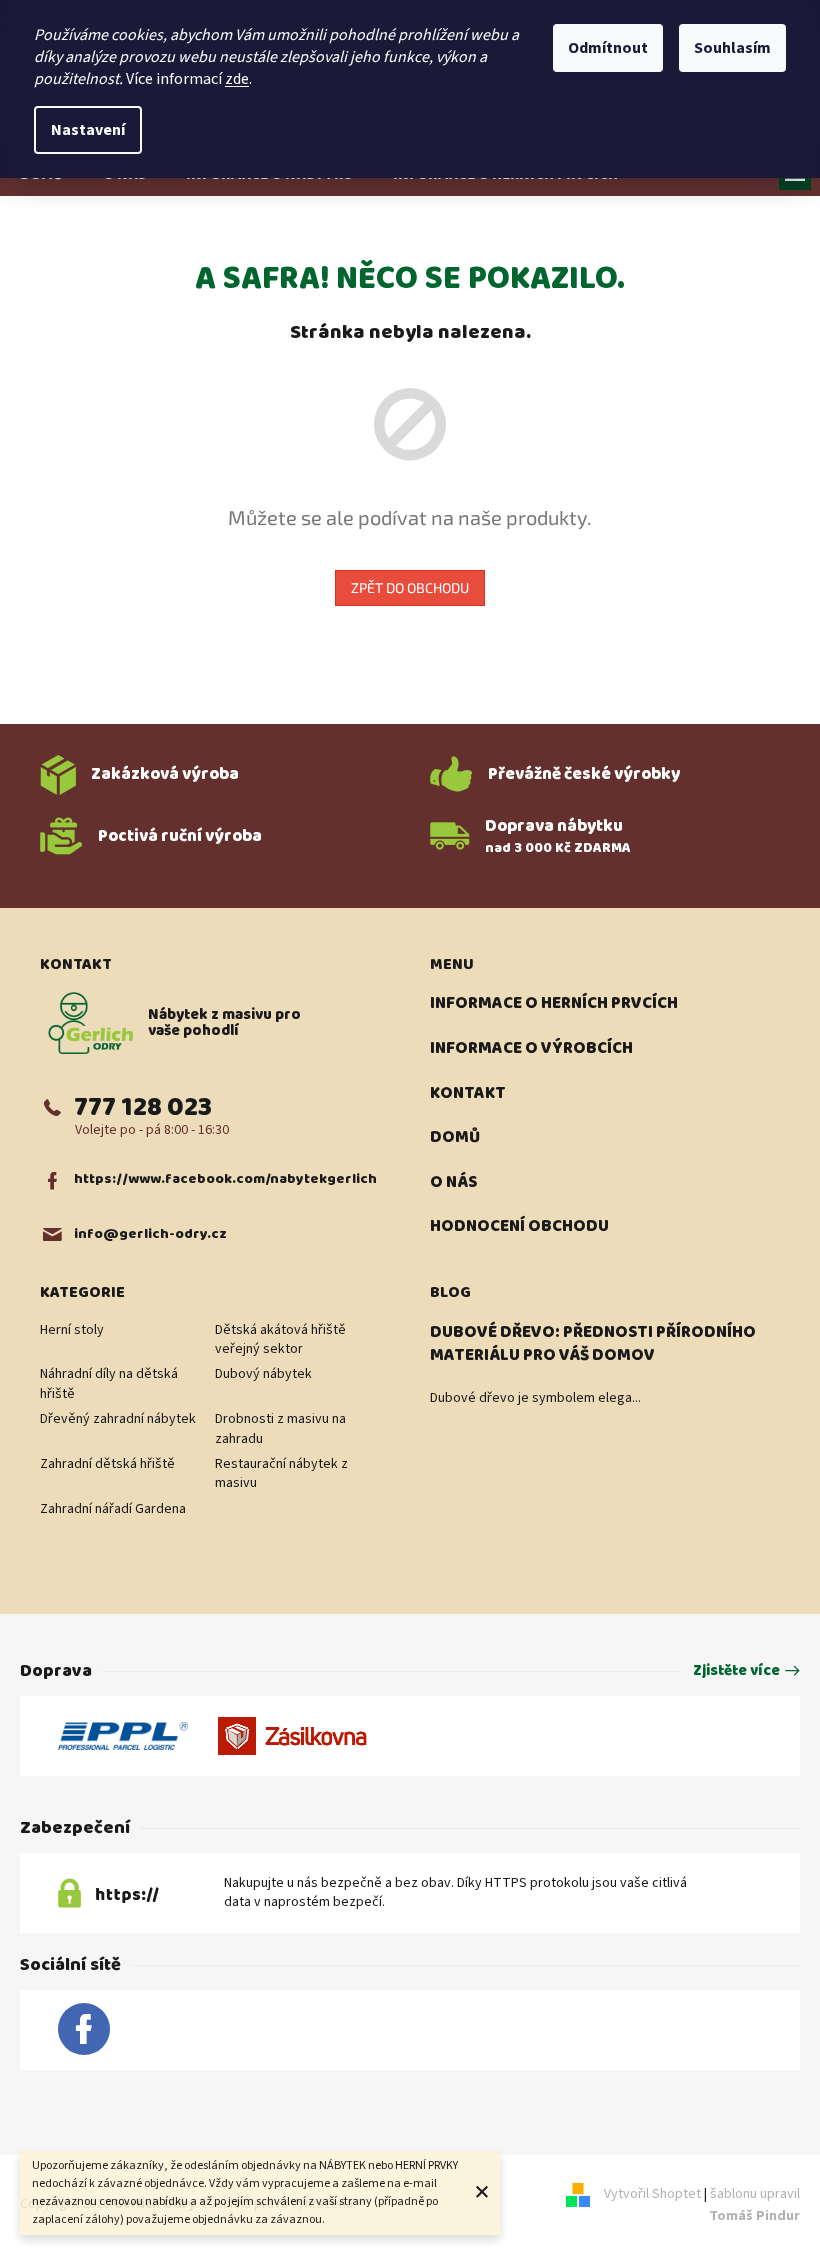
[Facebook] (84, 2030)
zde (237, 79)
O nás (453, 1183)
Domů (455, 1138)
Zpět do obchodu (410, 587)
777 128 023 (143, 1107)
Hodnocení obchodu (519, 1227)
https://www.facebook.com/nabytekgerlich (225, 1179)
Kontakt (468, 1094)
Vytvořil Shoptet (652, 2195)
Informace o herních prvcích (554, 1004)
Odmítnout (608, 48)
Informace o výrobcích (531, 1049)
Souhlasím (732, 48)
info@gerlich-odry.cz (150, 1234)
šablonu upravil (754, 2206)
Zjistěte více (736, 1671)
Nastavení (88, 130)
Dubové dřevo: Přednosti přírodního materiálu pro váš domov (593, 1344)
